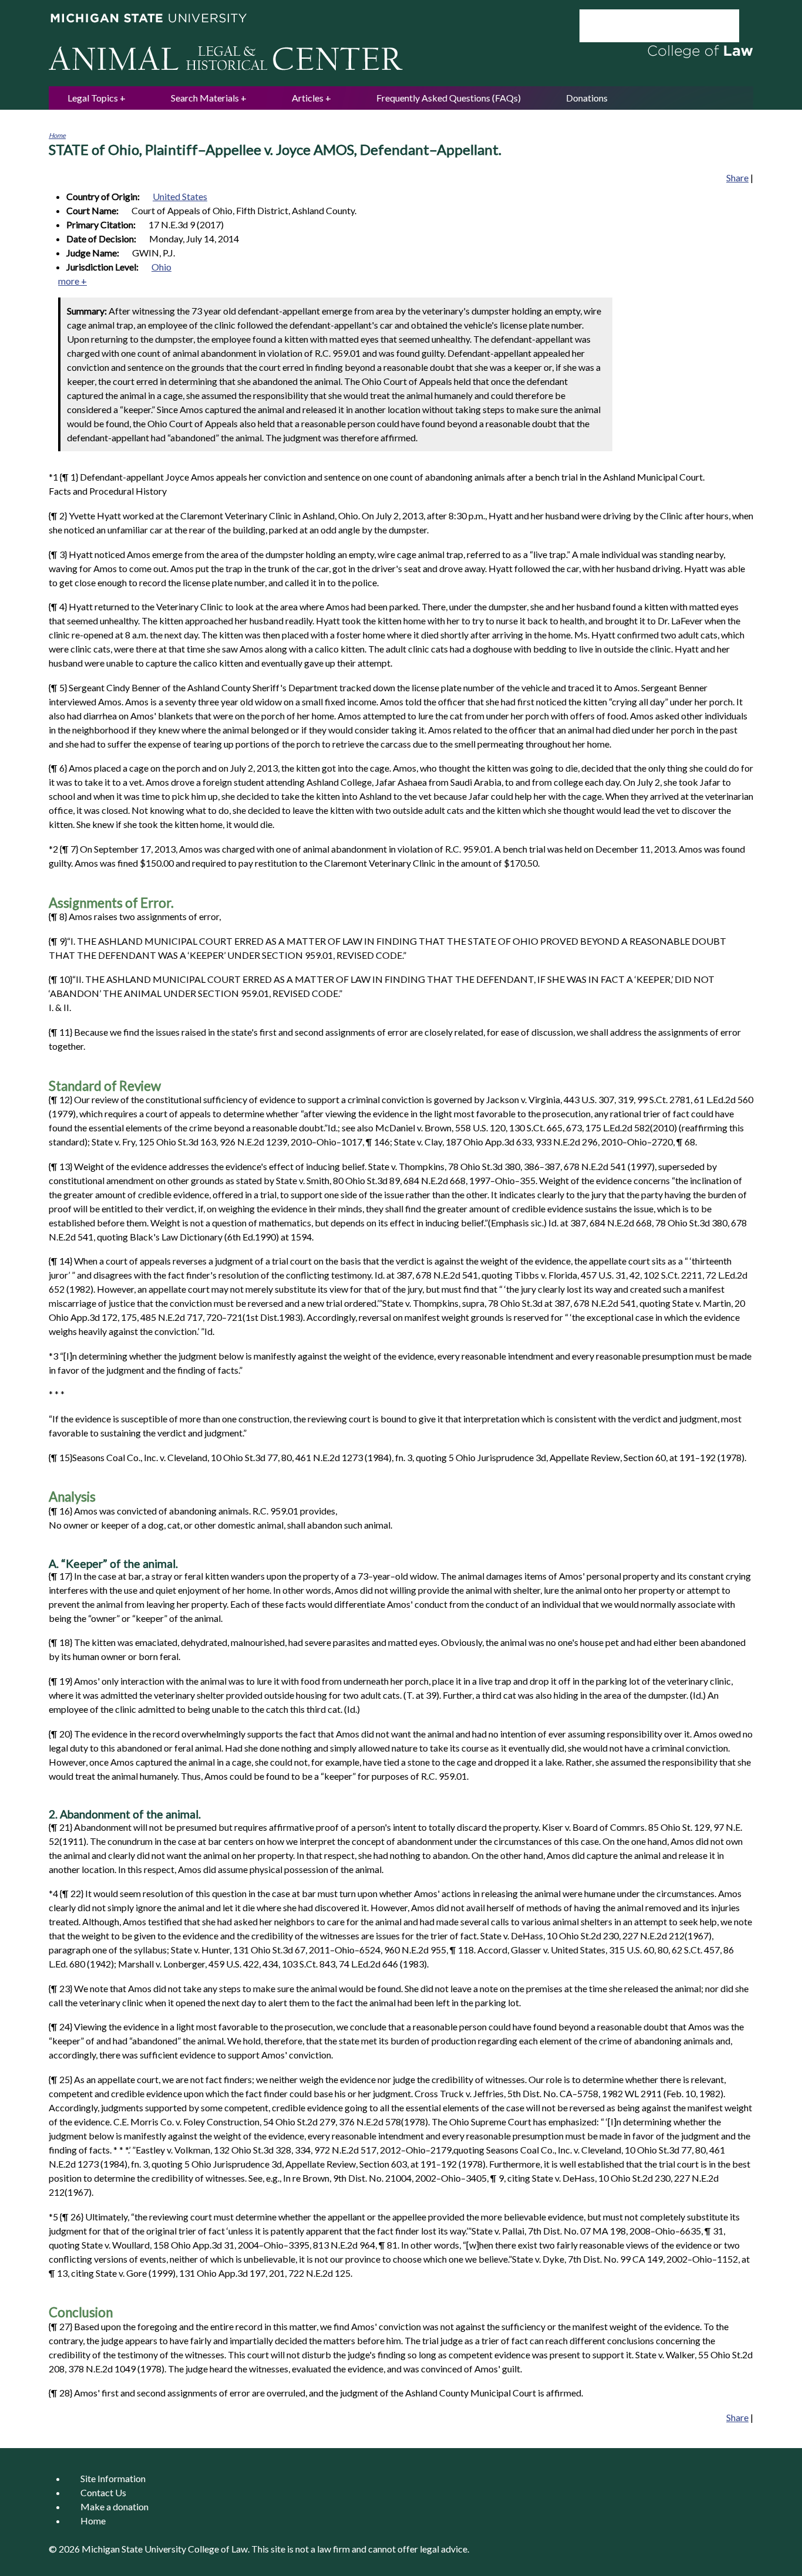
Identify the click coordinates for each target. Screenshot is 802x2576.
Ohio (161, 267)
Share (737, 178)
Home (57, 135)
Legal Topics (93, 98)
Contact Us (103, 2492)
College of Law (218, 2549)
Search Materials (205, 98)
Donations (587, 98)
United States (180, 196)
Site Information (113, 2478)
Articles (308, 98)
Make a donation (114, 2506)
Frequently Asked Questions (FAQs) (449, 98)
